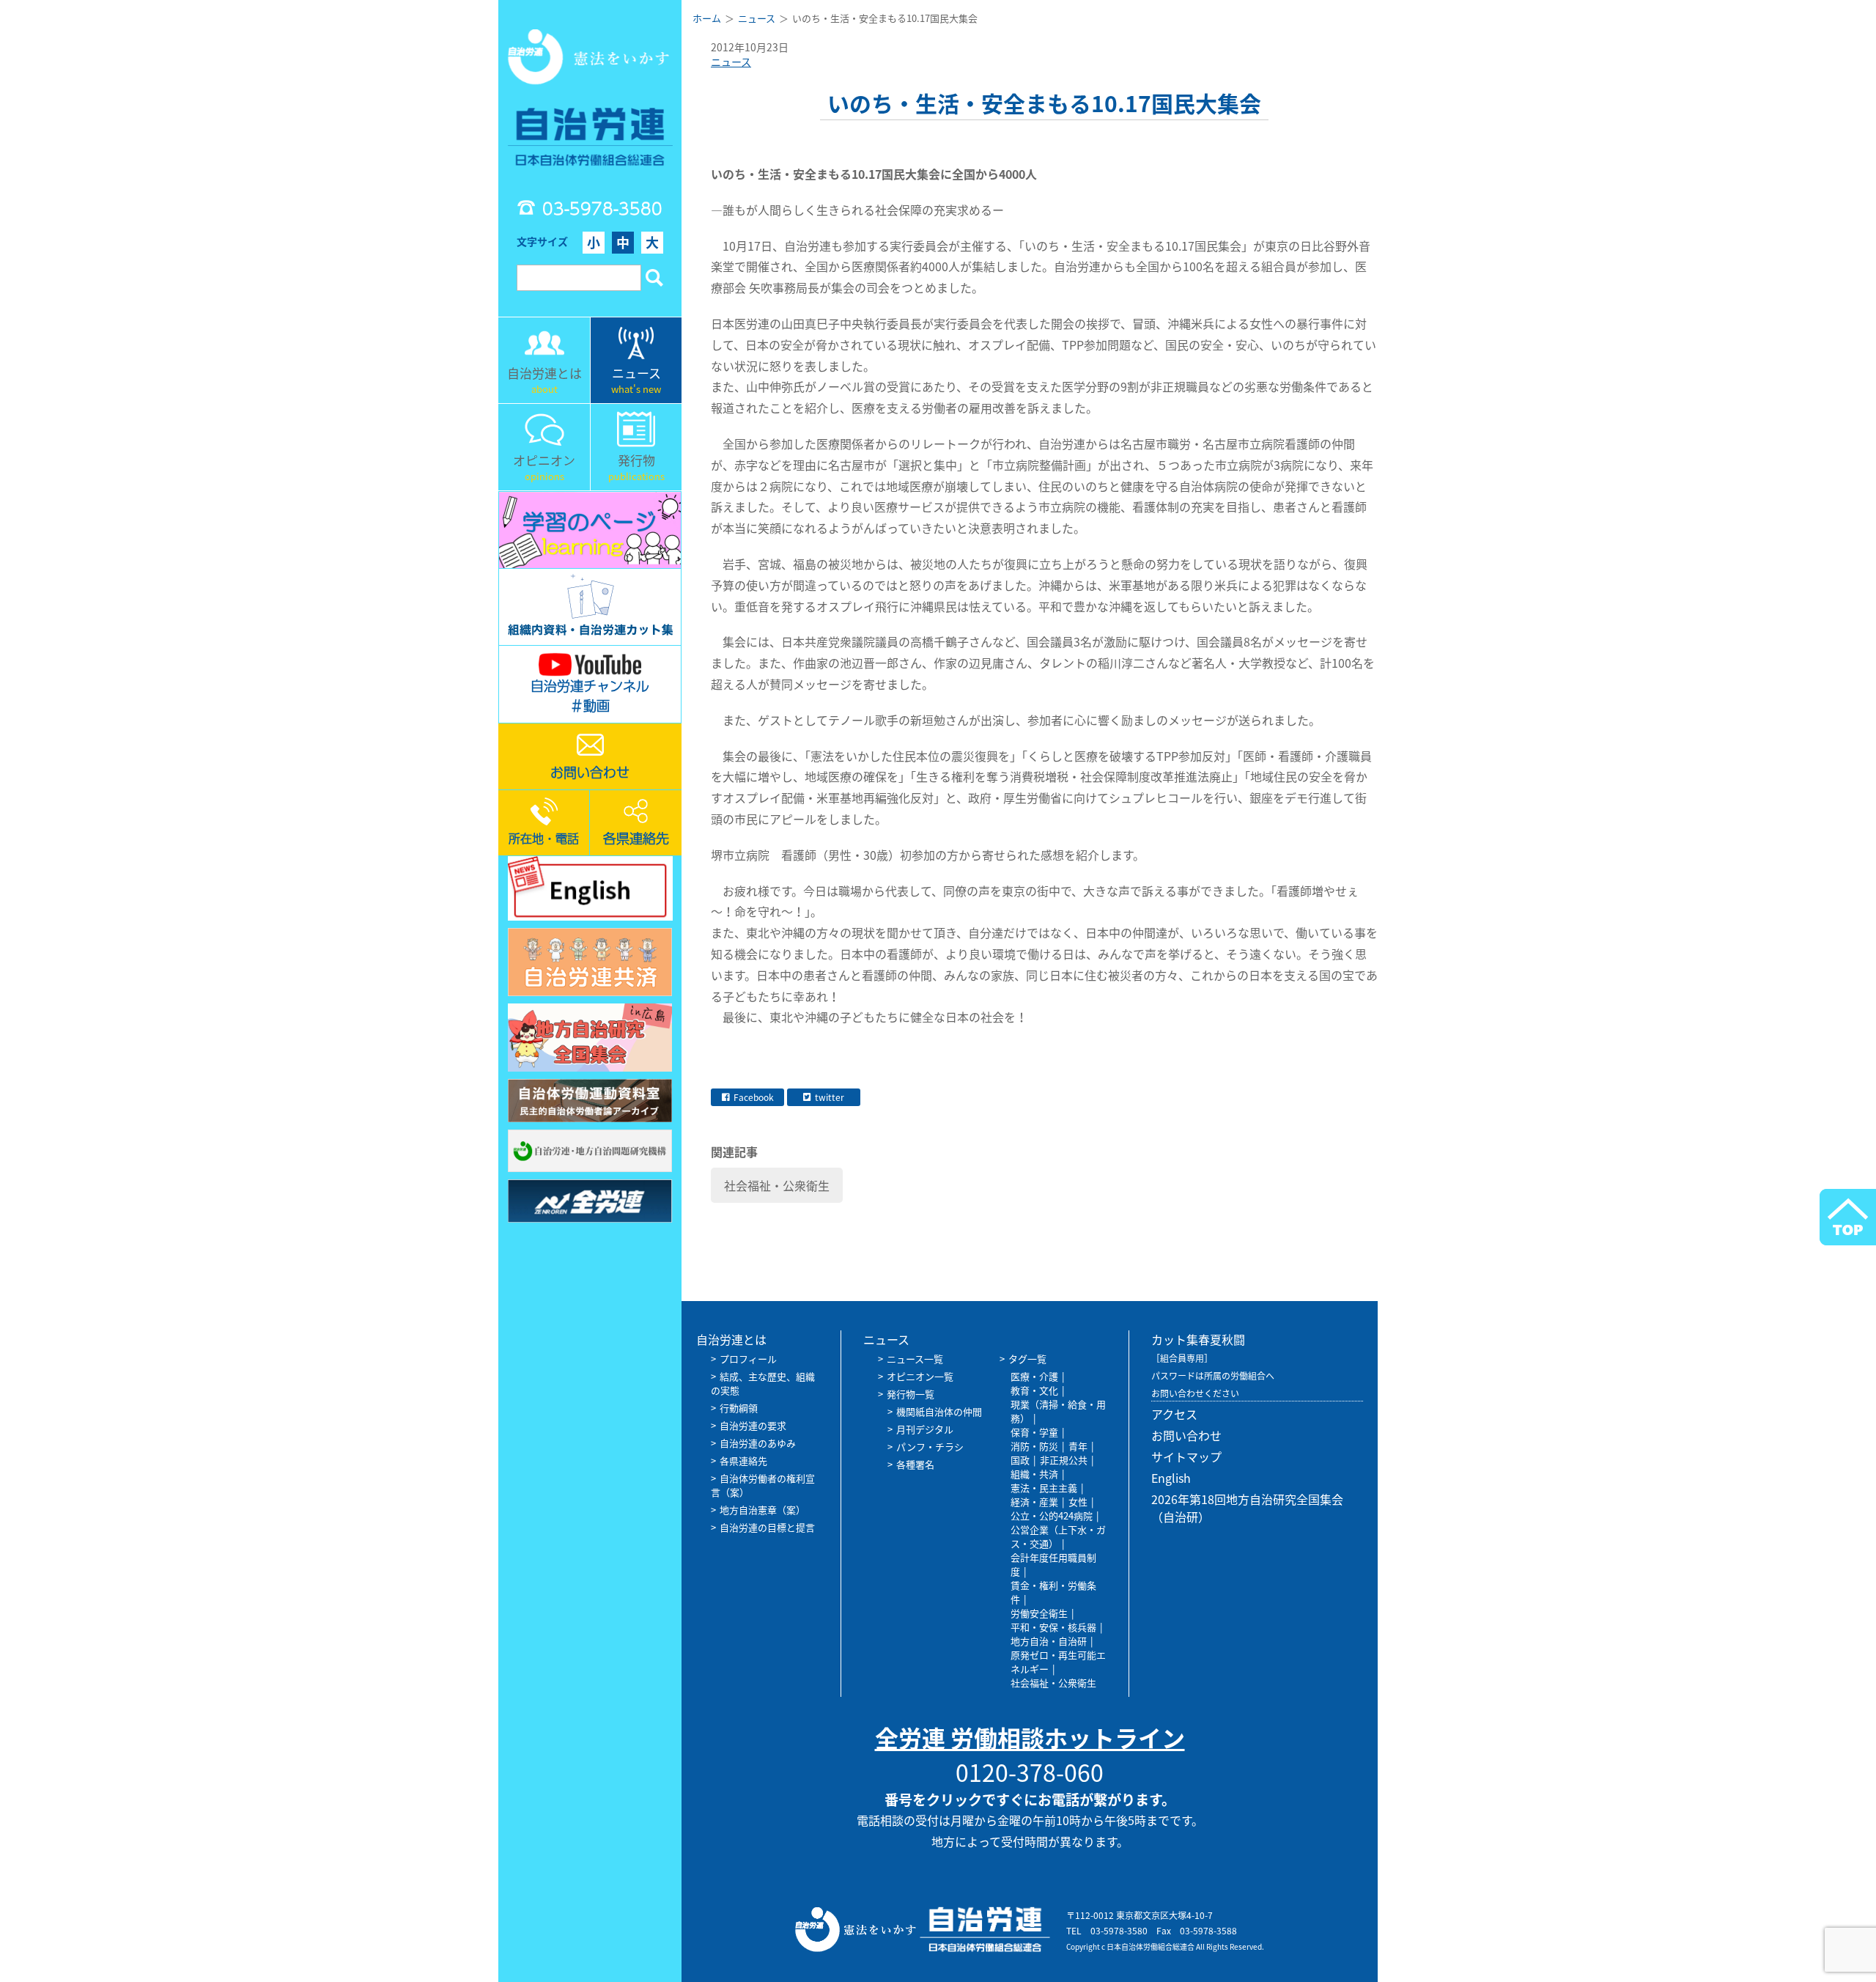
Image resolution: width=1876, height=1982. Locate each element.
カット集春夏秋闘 (1198, 1339)
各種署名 (915, 1464)
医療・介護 (1034, 1376)
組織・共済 (1034, 1474)
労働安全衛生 (1039, 1613)
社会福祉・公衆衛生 (777, 1185)
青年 (1078, 1446)
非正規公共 (1064, 1460)
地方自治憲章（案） (762, 1510)
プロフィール (748, 1359)
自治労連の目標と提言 (767, 1527)
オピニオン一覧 (920, 1376)
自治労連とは (731, 1339)
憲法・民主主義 (1044, 1488)
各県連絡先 (743, 1460)
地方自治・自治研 (1049, 1641)
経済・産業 (1034, 1502)
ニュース (731, 62)
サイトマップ (1186, 1456)
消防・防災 (1034, 1446)
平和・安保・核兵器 (1053, 1627)
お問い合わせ (1186, 1435)
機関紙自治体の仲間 (939, 1411)
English (1171, 1478)
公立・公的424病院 (1052, 1515)
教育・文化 (1034, 1390)
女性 (1078, 1502)
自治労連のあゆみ (758, 1443)
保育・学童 (1034, 1432)
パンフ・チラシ (930, 1447)
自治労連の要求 (753, 1425)
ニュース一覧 (915, 1359)
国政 (1020, 1460)
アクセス (1174, 1414)
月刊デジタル (925, 1429)
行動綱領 (739, 1408)
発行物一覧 (911, 1394)
